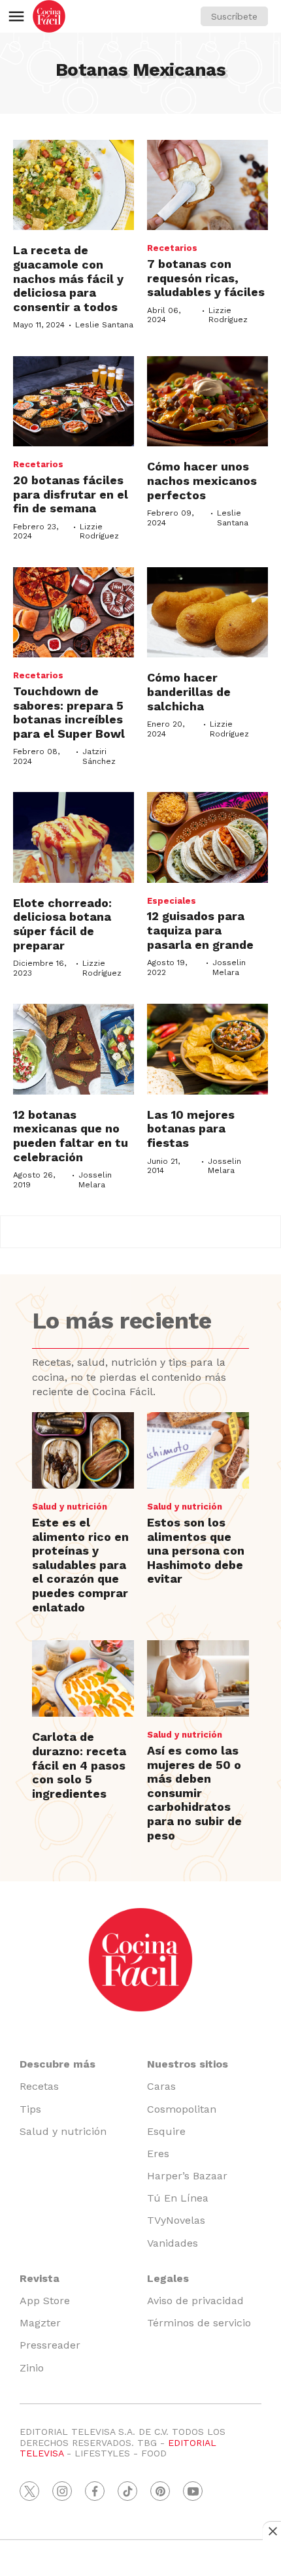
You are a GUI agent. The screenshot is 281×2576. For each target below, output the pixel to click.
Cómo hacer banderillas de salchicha (189, 691)
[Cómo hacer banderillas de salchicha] (207, 613)
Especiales (172, 901)
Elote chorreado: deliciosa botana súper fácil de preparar (62, 924)
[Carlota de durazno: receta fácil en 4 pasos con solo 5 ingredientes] (83, 1678)
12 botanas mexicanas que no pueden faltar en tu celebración (71, 1136)
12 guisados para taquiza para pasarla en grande (200, 930)
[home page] (49, 16)
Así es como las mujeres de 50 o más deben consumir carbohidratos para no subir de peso (194, 1793)
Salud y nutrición (70, 1507)
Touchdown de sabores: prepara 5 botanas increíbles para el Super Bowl (69, 712)
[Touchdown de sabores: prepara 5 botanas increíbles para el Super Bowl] (74, 613)
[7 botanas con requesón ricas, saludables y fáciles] (207, 185)
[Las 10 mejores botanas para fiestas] (207, 1049)
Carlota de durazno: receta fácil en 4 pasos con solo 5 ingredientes (79, 1765)
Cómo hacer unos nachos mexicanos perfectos (202, 480)
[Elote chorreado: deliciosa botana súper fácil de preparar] (74, 837)
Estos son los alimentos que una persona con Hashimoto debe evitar (196, 1550)
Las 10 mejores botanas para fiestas (191, 1129)
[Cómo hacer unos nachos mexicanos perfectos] (207, 402)
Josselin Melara (229, 967)
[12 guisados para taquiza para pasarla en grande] (207, 837)
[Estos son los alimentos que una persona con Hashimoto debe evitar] (198, 1450)
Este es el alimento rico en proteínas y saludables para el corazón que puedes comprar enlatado (80, 1565)
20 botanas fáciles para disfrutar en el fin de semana (71, 494)
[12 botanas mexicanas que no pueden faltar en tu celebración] (74, 1049)
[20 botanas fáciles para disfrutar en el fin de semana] (74, 402)
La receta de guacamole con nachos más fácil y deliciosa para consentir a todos (68, 278)
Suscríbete (234, 16)
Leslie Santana (104, 325)
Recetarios (172, 248)
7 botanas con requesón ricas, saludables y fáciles (206, 278)
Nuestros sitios (188, 2064)
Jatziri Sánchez (99, 756)
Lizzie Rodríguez (228, 315)
